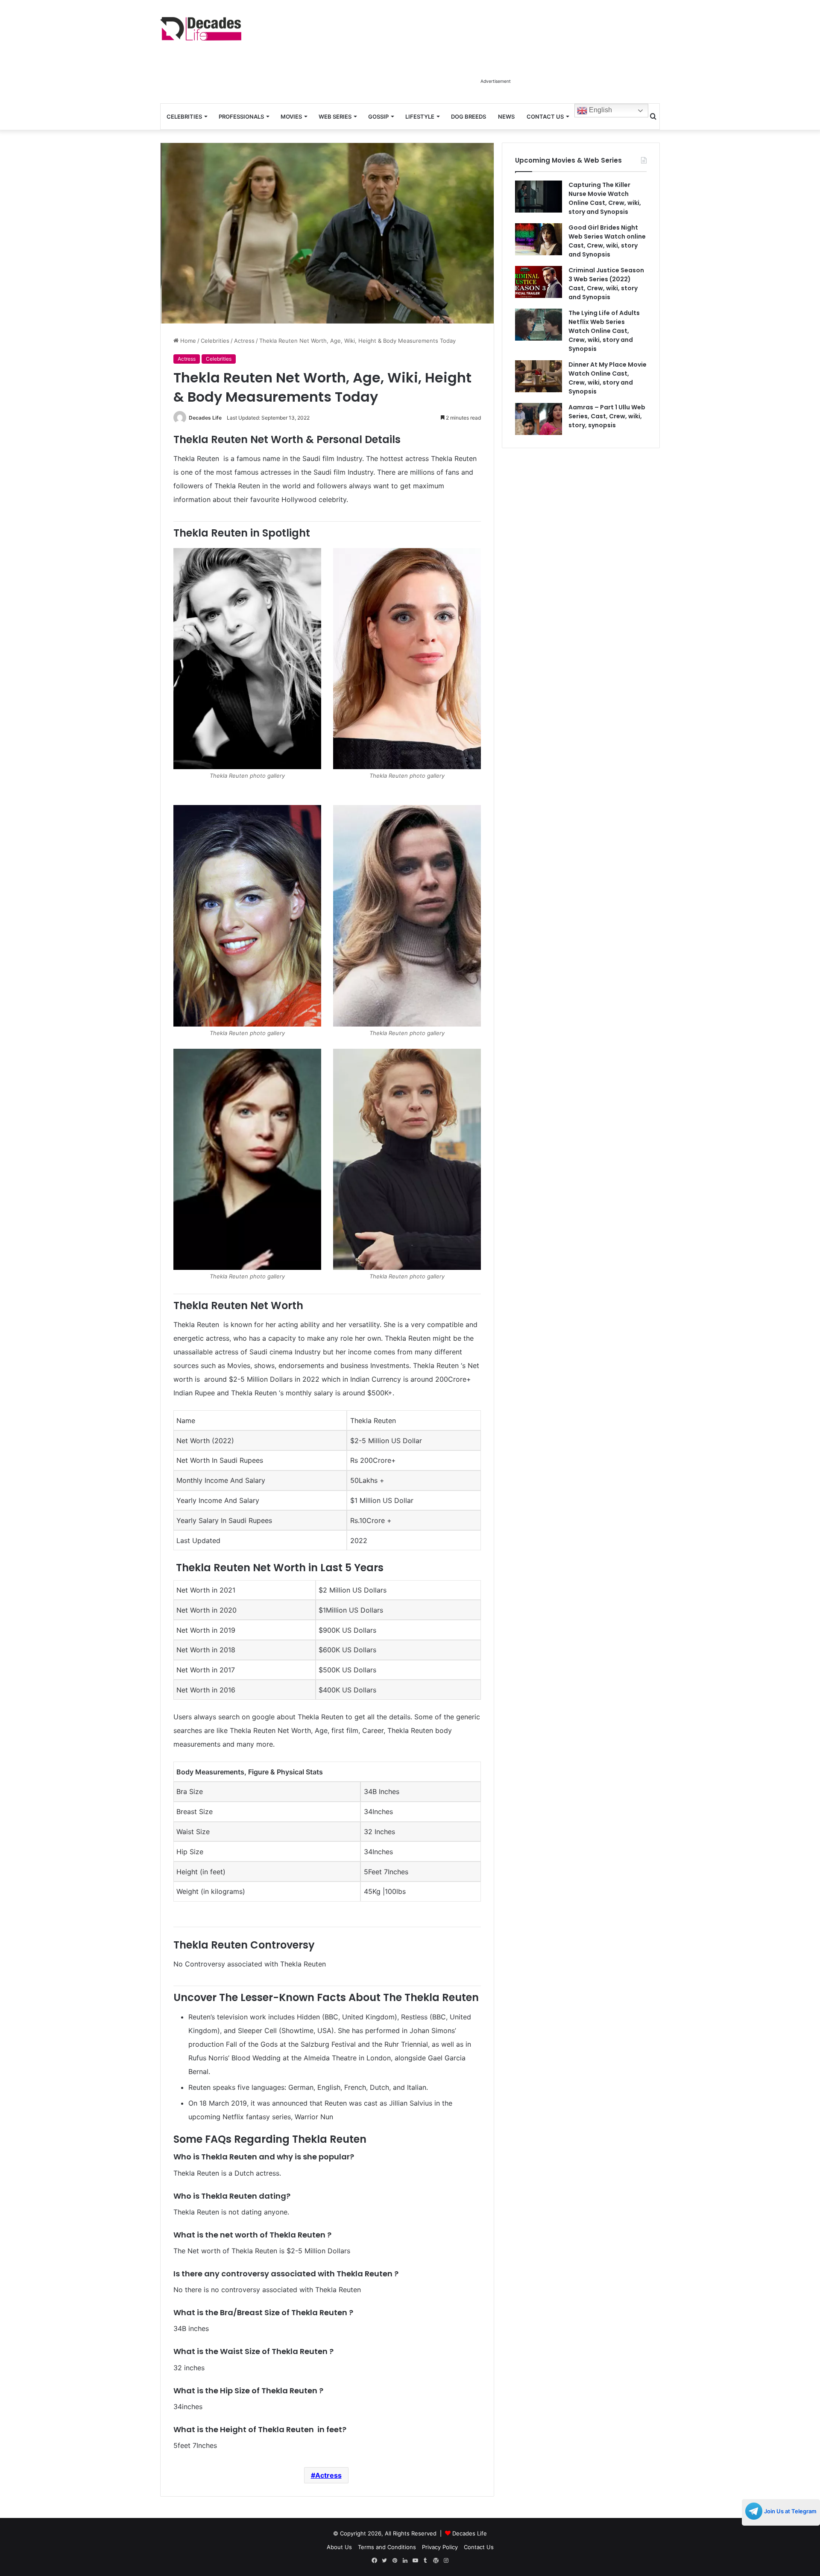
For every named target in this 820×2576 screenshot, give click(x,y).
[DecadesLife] (201, 29)
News (506, 117)
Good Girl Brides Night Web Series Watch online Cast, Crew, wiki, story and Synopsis (607, 241)
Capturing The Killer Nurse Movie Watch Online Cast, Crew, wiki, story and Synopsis (605, 198)
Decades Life (205, 418)
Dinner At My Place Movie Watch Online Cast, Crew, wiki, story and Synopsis (608, 378)
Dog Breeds (469, 117)
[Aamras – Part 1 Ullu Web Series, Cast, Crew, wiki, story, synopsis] (539, 419)
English (600, 110)
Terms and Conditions (387, 2547)
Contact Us (545, 117)
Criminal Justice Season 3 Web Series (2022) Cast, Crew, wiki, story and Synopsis (606, 284)
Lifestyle (420, 117)
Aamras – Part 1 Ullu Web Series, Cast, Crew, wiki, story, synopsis (607, 416)
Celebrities (184, 117)
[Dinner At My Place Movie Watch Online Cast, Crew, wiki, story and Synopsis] (539, 376)
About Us (339, 2547)
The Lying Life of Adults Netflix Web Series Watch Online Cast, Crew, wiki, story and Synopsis (604, 331)
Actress (244, 341)
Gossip (378, 117)
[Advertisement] (495, 55)
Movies (291, 117)
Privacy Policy (440, 2547)
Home (187, 341)
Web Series (335, 117)
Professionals (241, 117)
